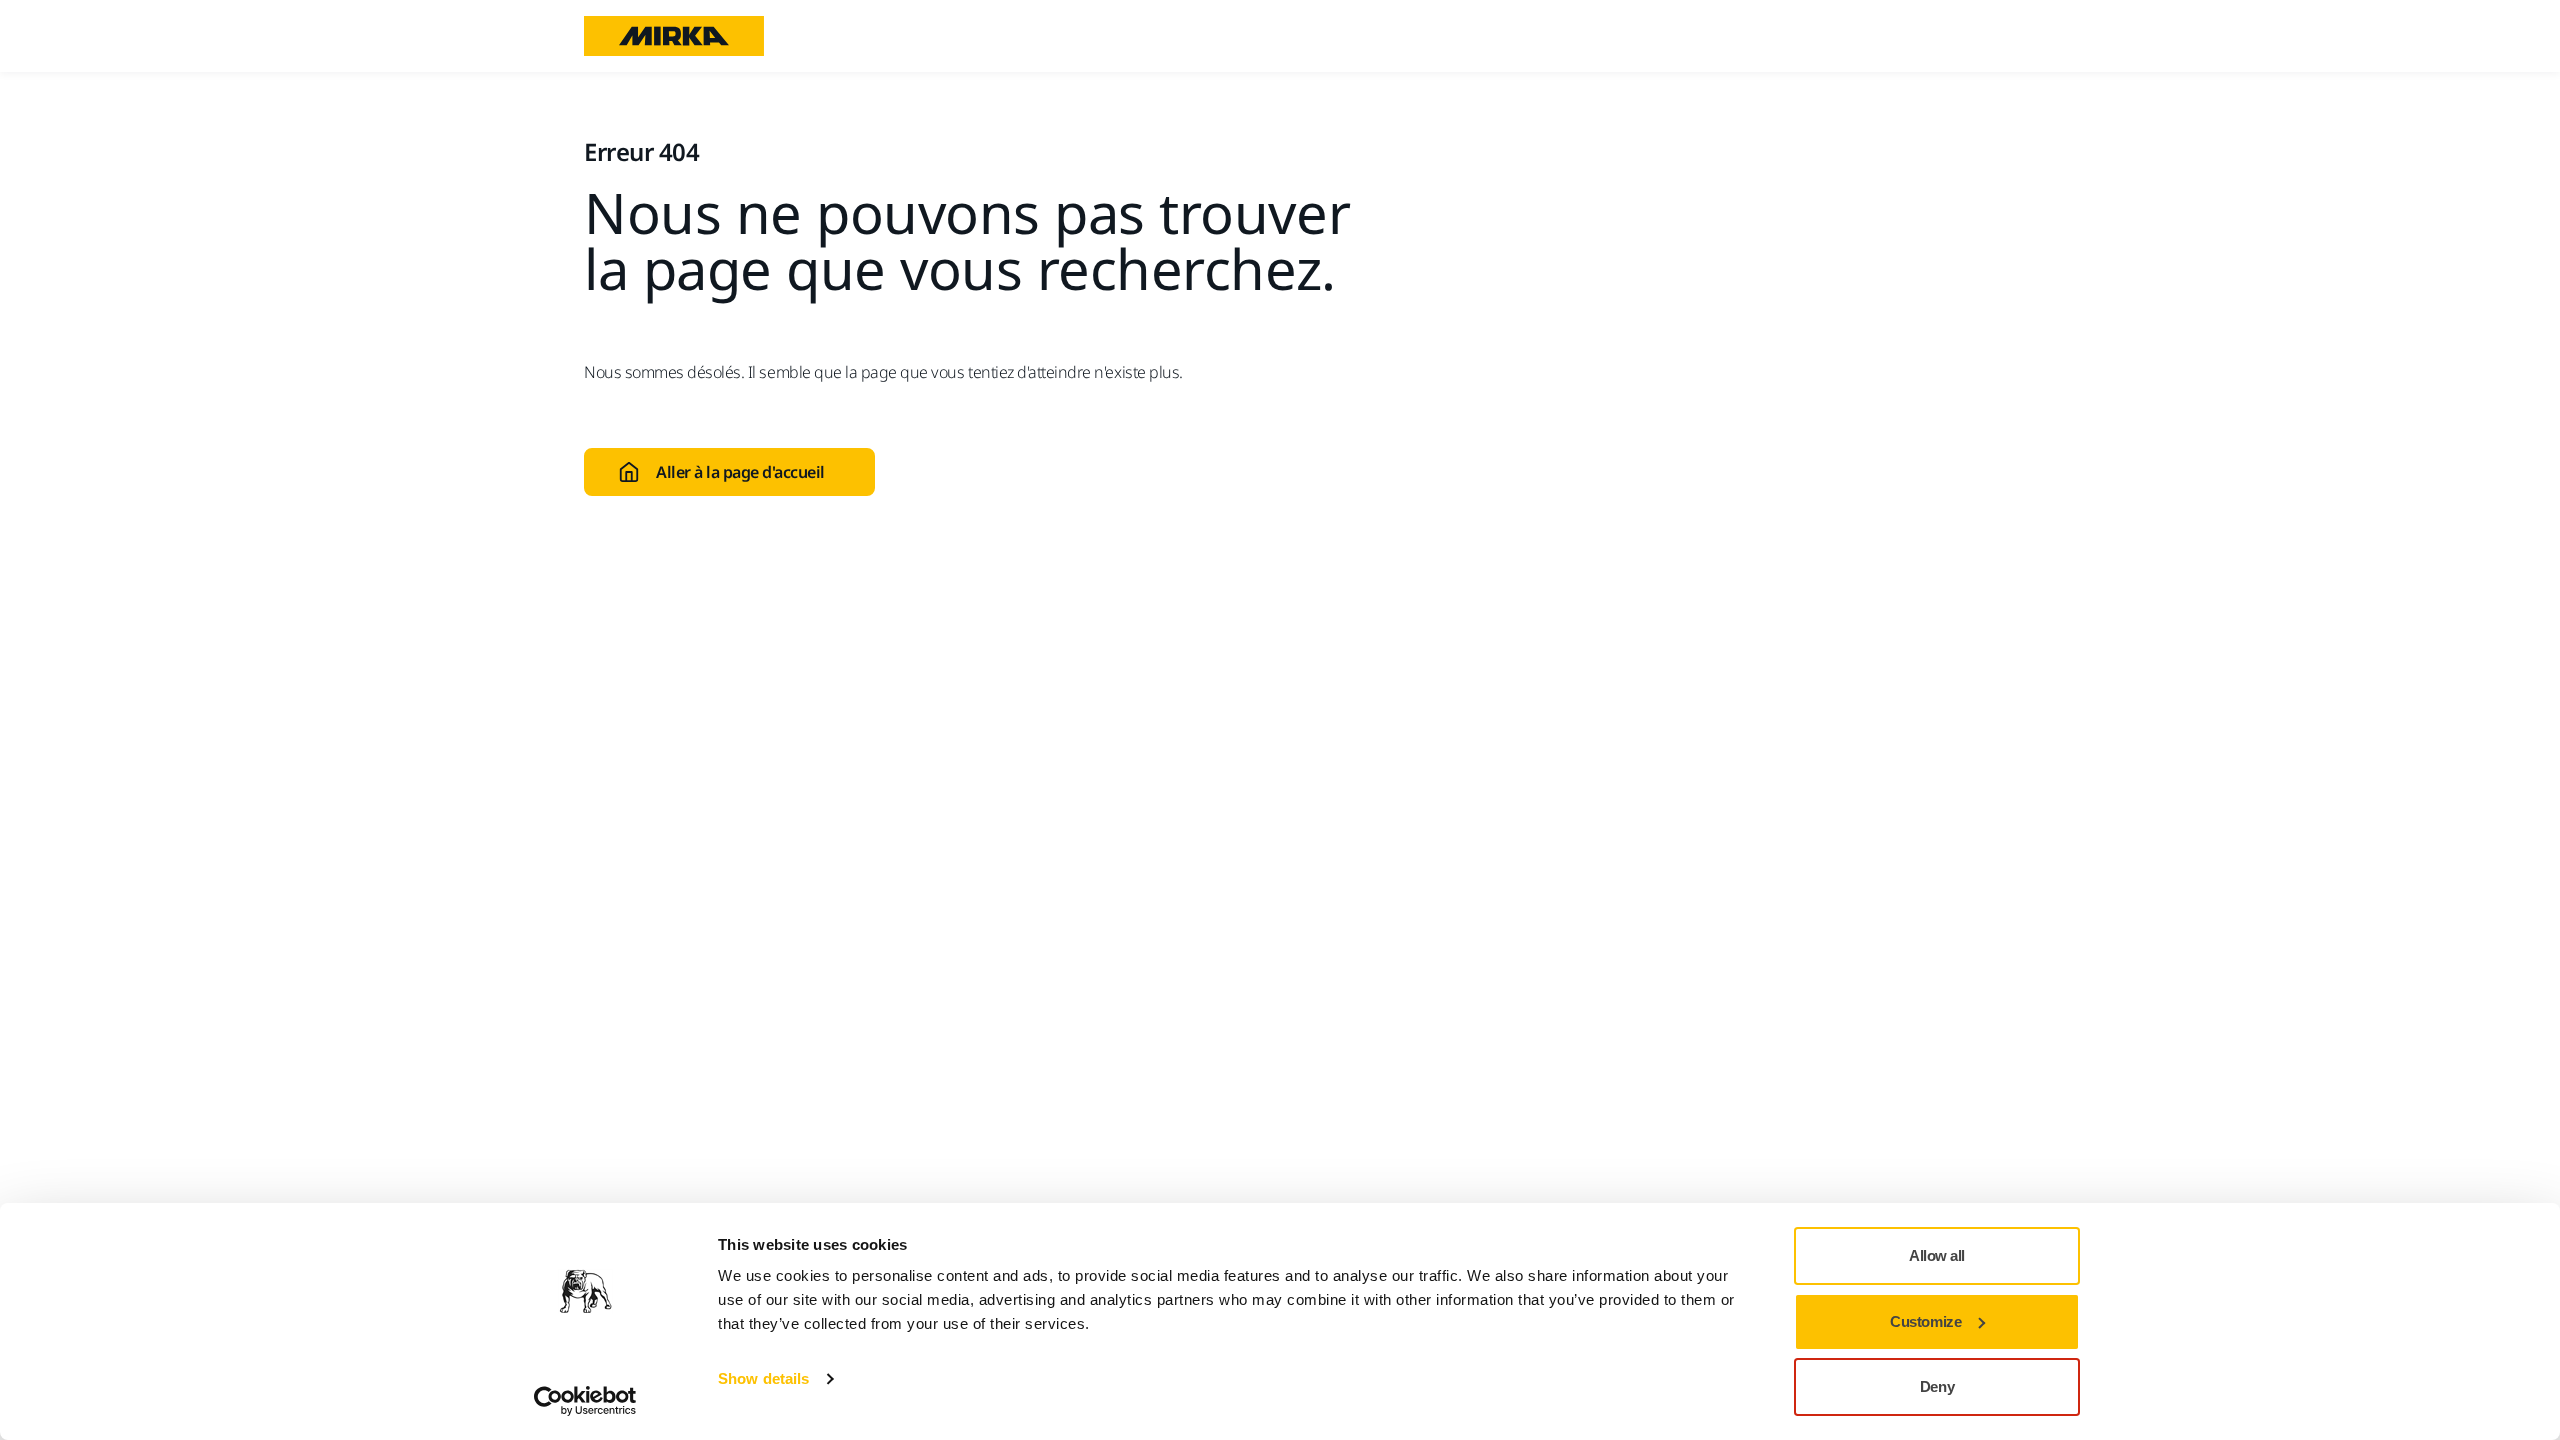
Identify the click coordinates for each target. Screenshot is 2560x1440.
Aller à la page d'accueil (740, 472)
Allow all (1937, 1255)
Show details (763, 1378)
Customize (1925, 1321)
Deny (1937, 1386)
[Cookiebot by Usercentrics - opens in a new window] (585, 1401)
